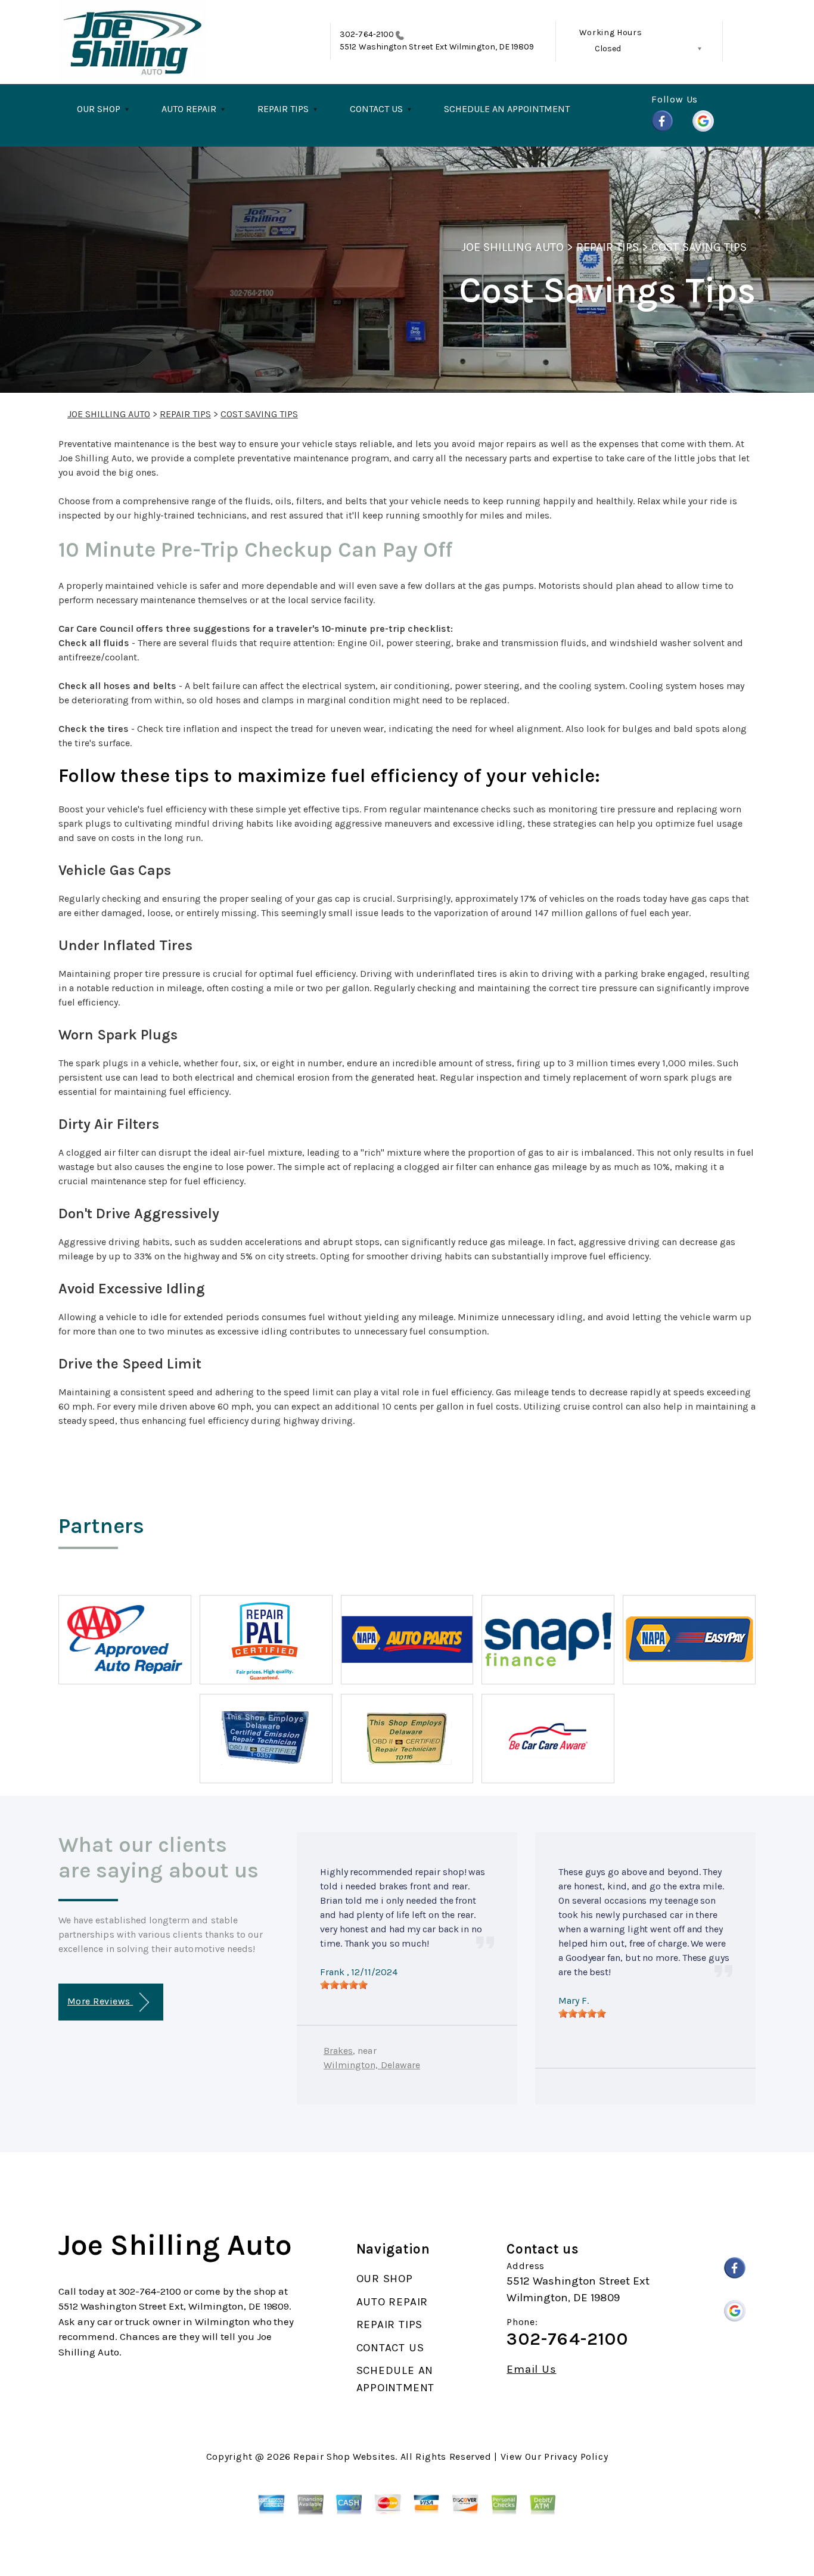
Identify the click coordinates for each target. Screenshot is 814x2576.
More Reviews (100, 2001)
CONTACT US (376, 109)
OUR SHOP (99, 109)
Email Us (531, 2369)
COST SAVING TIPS (699, 247)
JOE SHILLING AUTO (512, 247)
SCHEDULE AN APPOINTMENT (507, 109)
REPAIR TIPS (283, 109)
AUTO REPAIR (189, 109)
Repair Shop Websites (344, 2456)
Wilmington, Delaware (372, 2065)
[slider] (344, 1985)
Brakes (338, 2051)
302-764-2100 (367, 34)
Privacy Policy (576, 2456)
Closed (608, 49)
